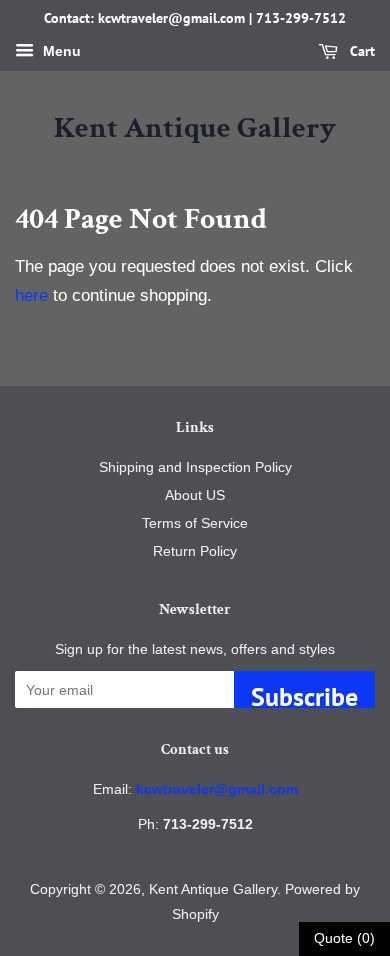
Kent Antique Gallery (195, 129)
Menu (60, 51)
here (31, 295)
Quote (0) (344, 938)
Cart (360, 51)
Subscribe (304, 694)
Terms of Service (195, 523)
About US (195, 495)
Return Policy (195, 551)
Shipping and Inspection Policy (195, 467)
